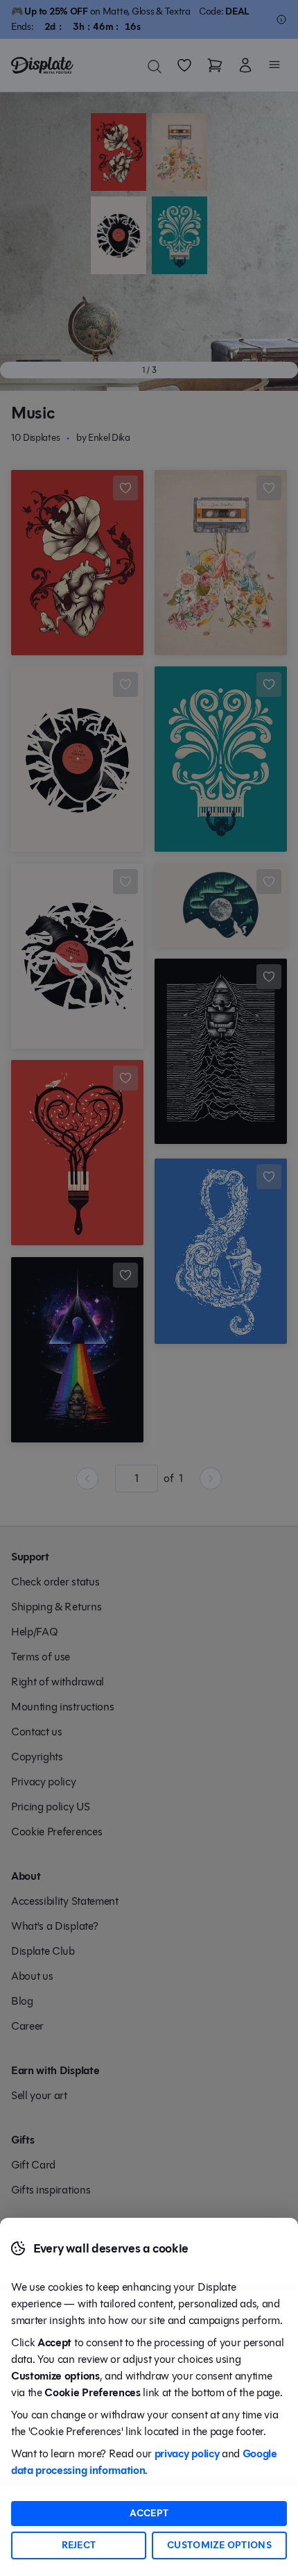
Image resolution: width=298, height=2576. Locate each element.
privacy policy (187, 2453)
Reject (79, 2545)
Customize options (219, 2545)
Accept (149, 2513)
